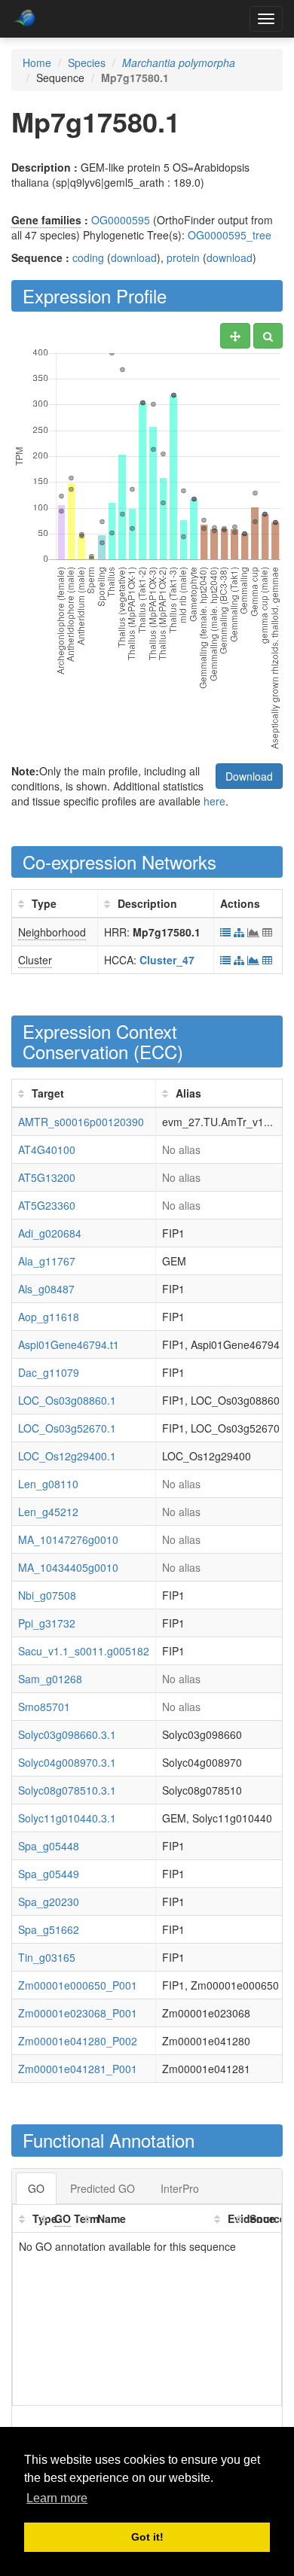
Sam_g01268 (50, 1679)
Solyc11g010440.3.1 (67, 1818)
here (214, 801)
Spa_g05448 (49, 1846)
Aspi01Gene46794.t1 (69, 1344)
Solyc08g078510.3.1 (67, 1790)
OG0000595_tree (230, 235)
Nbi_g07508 (47, 1595)
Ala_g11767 (47, 1261)
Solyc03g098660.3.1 (67, 1734)
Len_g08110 (48, 1484)
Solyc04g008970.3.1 (67, 1762)
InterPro (180, 2188)
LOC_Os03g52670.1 (67, 1428)
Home (37, 62)
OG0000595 (121, 220)
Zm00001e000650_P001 (78, 1985)
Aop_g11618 (49, 1317)
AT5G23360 (47, 1205)
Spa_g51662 (49, 1929)
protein (183, 257)
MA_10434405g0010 (68, 1567)
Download (249, 776)
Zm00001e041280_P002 (78, 2041)
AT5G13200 (47, 1177)
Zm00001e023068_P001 (78, 2013)
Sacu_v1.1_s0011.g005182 (84, 1651)
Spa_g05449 (49, 1874)
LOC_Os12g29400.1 (67, 1456)
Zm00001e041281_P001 (78, 2069)
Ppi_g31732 (47, 1623)
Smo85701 (44, 1707)
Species (87, 62)
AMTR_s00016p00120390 (81, 1122)
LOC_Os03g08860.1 (67, 1400)
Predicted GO (103, 2188)
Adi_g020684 (50, 1233)
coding (88, 257)
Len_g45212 (48, 1512)
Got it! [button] (147, 2537)
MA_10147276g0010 (68, 1539)
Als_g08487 (46, 1289)
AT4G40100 (47, 1149)
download (134, 257)
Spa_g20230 (49, 1902)
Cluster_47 (167, 960)
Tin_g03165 (47, 1957)
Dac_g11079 (49, 1372)
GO (36, 2188)
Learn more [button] (57, 2498)
